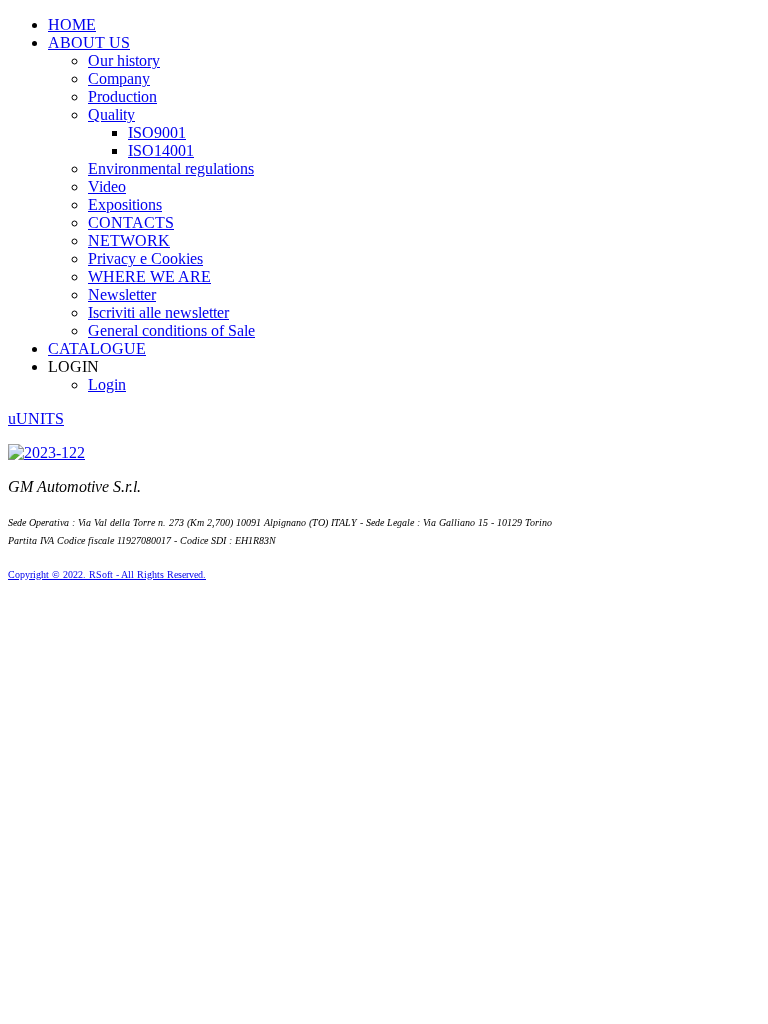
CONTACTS (131, 222)
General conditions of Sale (171, 330)
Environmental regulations (171, 168)
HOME (72, 24)
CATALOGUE (97, 348)
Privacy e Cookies (145, 258)
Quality (111, 114)
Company (119, 78)
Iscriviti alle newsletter (158, 312)
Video (107, 186)
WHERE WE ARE (149, 276)
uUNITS (36, 418)
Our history (124, 60)
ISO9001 (157, 132)
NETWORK (129, 240)
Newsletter (122, 294)
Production (122, 96)
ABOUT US (89, 42)
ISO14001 (161, 150)
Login (107, 384)
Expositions (125, 204)
